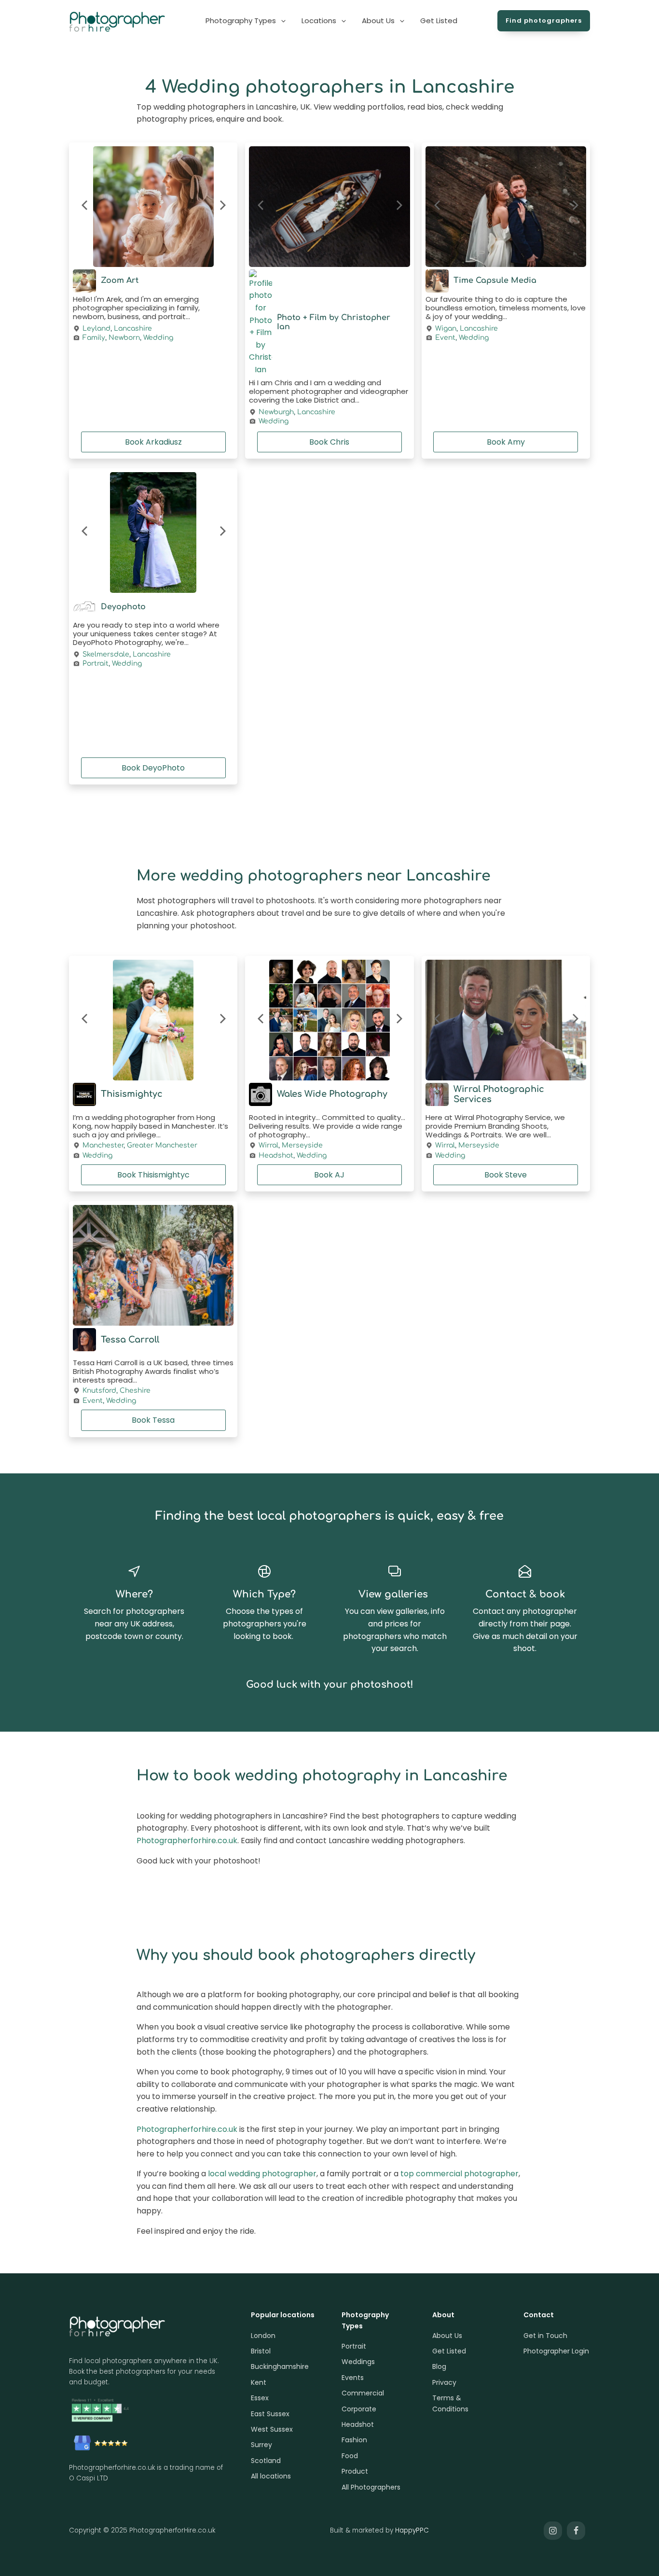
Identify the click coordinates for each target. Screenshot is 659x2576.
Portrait (96, 664)
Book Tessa (153, 1420)
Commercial (363, 2393)
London (263, 2336)
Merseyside (302, 1145)
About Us (447, 2336)
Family (94, 338)
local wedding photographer (262, 2174)
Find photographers (544, 21)
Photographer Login (556, 2351)
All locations (271, 2476)
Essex (260, 2398)
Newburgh (276, 412)
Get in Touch (545, 2336)
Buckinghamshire (280, 2366)
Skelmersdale (106, 655)
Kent (259, 2382)
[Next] (221, 207)
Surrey (261, 2445)
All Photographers (371, 2487)
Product (355, 2471)
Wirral (268, 1145)
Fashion (354, 2440)
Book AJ (329, 1175)
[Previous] (85, 207)
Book (153, 442)
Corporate (359, 2409)
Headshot (276, 1155)
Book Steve (506, 1175)
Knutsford (99, 1391)
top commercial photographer (460, 2174)
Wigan (446, 329)
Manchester (103, 1145)
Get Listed (449, 2351)
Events (353, 2378)
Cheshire (135, 1391)
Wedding (158, 338)
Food (350, 2456)
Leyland (96, 329)
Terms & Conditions (450, 2403)
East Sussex (270, 2414)
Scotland (266, 2461)
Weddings (358, 2362)
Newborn (124, 338)
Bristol (261, 2351)
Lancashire (133, 329)
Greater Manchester (162, 1145)
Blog (439, 2366)
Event (445, 338)
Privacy (444, 2382)
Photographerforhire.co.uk (187, 1841)
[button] (246, 21)
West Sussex (272, 2429)
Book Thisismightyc (153, 1175)
